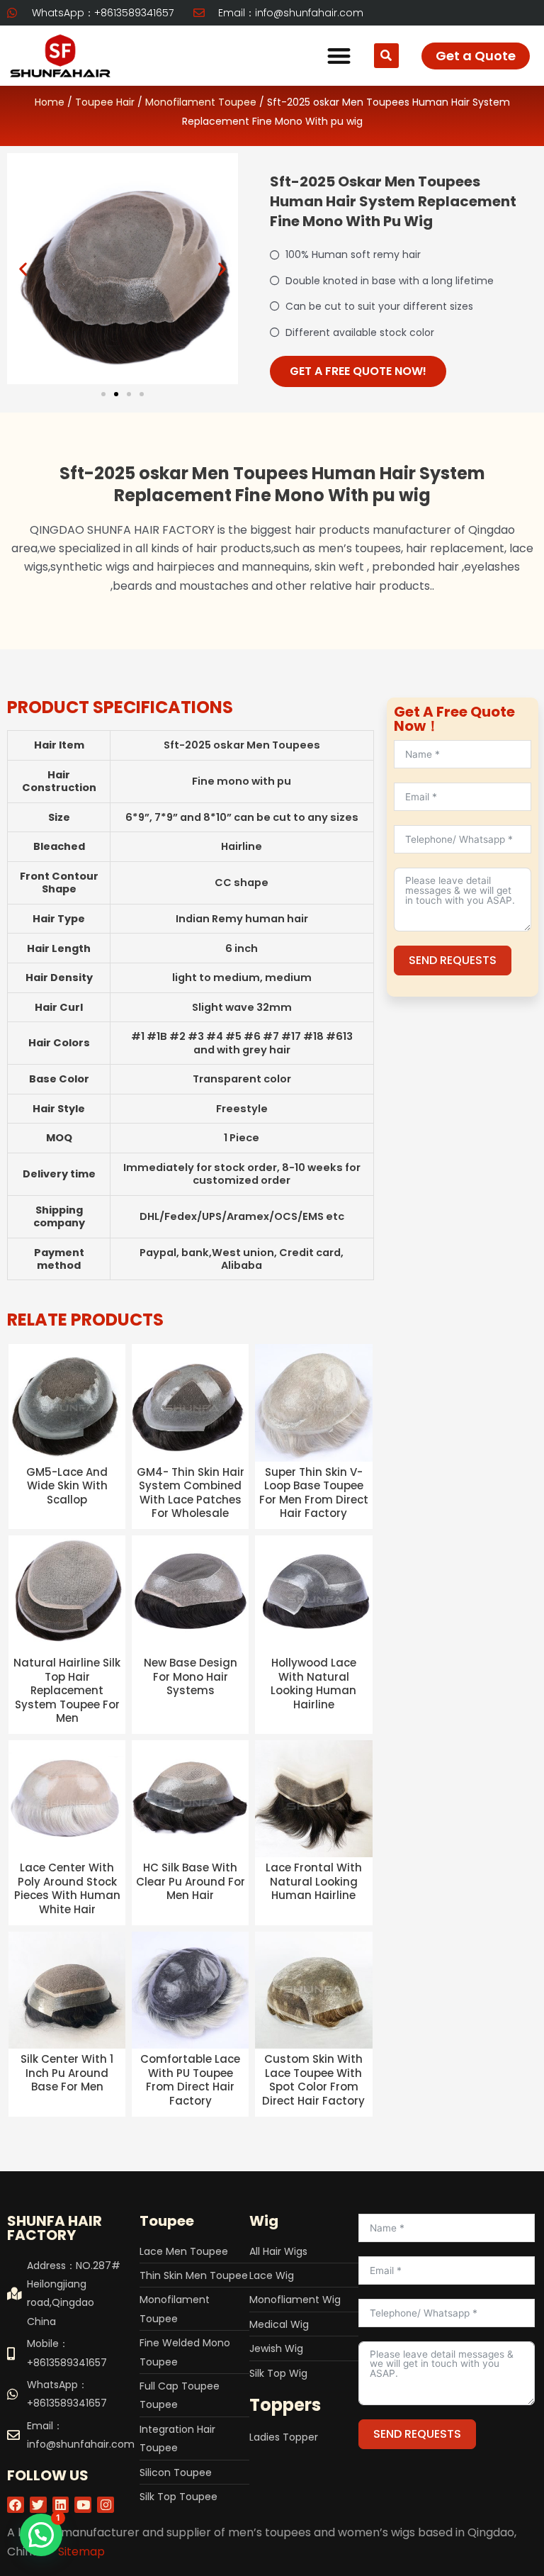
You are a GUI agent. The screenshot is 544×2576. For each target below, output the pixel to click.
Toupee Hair (105, 102)
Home (50, 102)
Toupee (167, 2221)
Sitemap (81, 2552)
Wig (264, 2221)
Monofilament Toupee (201, 102)
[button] (339, 56)
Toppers (285, 2405)
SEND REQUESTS (453, 960)
